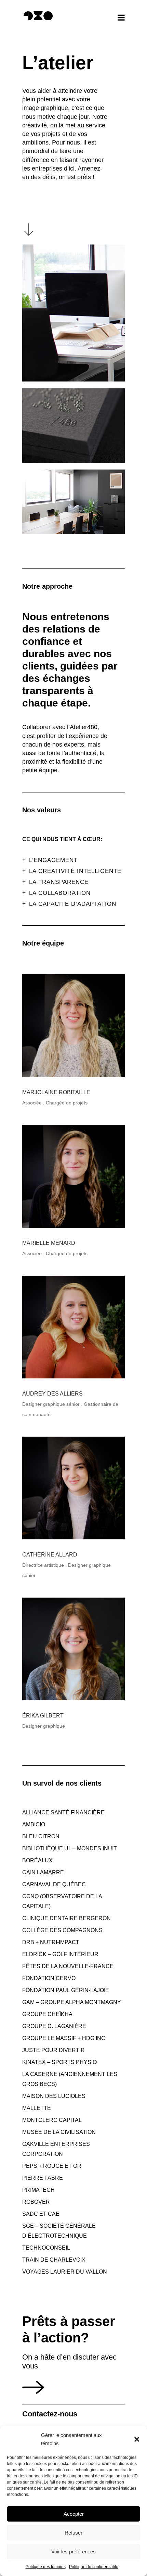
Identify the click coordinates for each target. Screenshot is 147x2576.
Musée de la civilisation (59, 2132)
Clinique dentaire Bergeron (66, 1918)
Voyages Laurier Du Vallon (65, 2272)
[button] (137, 2439)
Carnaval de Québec (54, 1884)
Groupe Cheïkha (47, 2014)
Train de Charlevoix (54, 2260)
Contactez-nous (50, 2414)
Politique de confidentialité (94, 2567)
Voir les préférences (73, 2552)
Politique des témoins (46, 2567)
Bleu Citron (41, 1836)
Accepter (74, 2514)
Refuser (73, 2533)
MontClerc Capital (52, 2120)
